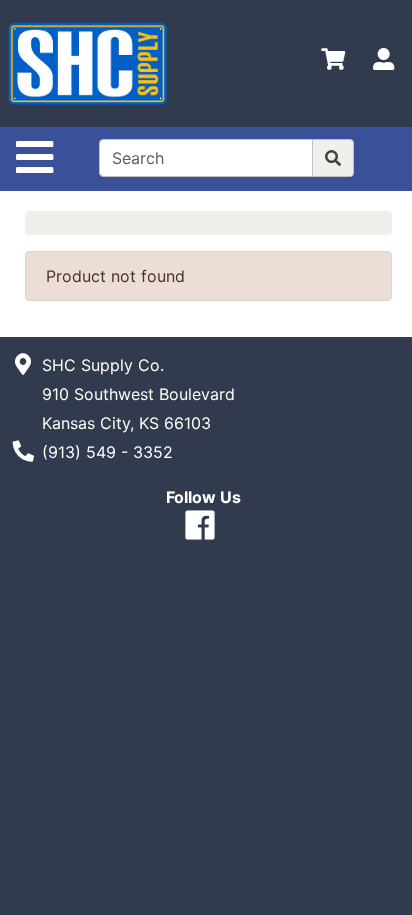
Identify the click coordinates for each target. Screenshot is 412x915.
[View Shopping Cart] (333, 63)
